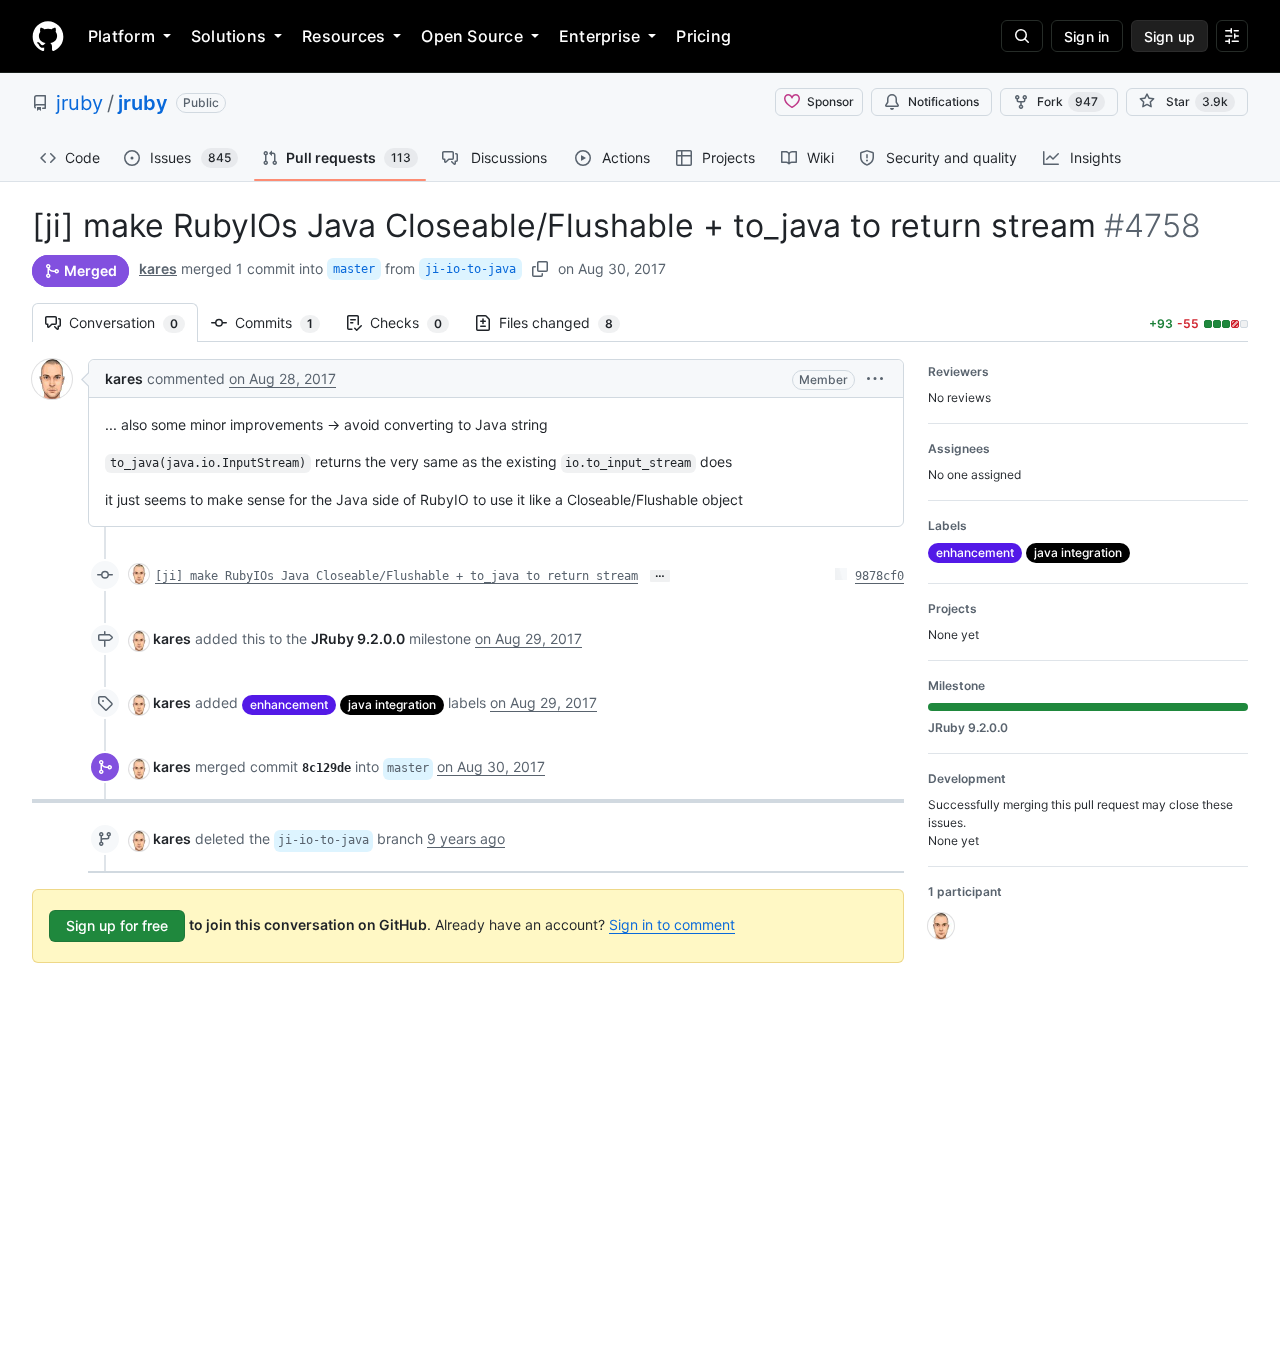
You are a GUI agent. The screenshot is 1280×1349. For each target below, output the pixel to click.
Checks (416, 322)
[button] (875, 378)
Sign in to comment (672, 924)
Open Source (472, 36)
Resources (343, 36)
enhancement (289, 704)
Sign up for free (117, 925)
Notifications (943, 101)
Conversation (133, 322)
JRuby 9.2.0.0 (358, 638)
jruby (79, 103)
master (354, 269)
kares (158, 268)
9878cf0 (879, 576)
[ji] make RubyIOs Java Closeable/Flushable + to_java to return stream (396, 576)
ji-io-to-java (470, 269)
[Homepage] (48, 36)
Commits (284, 322)
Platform (121, 36)
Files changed (566, 322)
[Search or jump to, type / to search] (1022, 36)
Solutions (228, 36)
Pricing (703, 36)
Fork (1067, 101)
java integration (392, 704)
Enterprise (599, 36)
